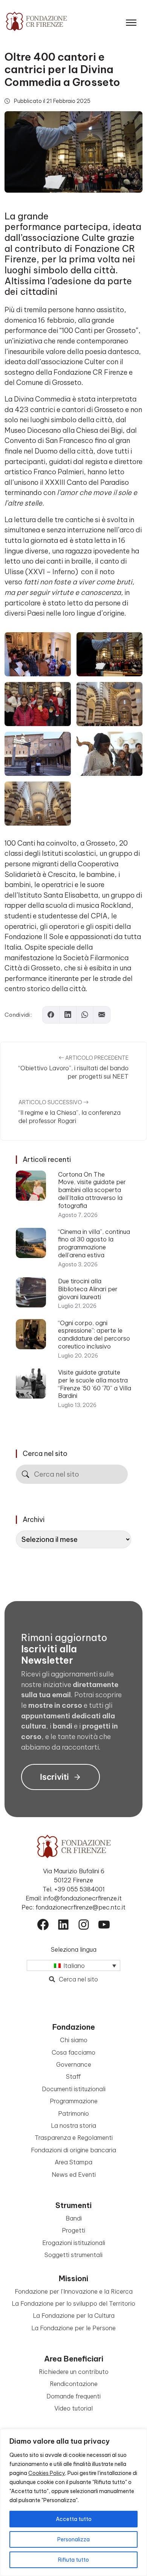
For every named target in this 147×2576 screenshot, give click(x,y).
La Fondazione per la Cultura (74, 2315)
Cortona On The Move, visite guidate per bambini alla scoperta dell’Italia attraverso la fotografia (92, 1190)
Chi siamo (74, 2040)
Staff (73, 2076)
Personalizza (73, 2539)
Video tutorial (73, 2408)
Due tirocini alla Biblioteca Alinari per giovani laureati (88, 1289)
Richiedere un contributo (74, 2372)
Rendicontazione (74, 2384)
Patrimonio (73, 2113)
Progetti (73, 2230)
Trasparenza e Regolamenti (74, 2138)
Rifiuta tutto (73, 2560)
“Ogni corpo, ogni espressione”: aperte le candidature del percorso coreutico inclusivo (94, 1335)
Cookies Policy (47, 2473)
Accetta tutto (74, 2519)
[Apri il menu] (131, 21)
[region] (73, 2502)
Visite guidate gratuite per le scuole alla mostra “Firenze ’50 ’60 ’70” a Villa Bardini (95, 1384)
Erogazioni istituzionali (74, 2243)
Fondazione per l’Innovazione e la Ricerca (74, 2291)
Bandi (74, 2218)
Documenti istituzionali (74, 2089)
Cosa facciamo (73, 2052)
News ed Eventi (74, 2175)
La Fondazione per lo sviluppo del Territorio (73, 2303)
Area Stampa (73, 2162)
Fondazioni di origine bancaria (73, 2150)
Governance (74, 2064)
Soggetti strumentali (73, 2255)
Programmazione (74, 2101)
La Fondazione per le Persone (73, 2328)
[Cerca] (25, 1474)
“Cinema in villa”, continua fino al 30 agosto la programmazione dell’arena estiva (94, 1243)
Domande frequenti (73, 2396)
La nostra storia (73, 2125)
